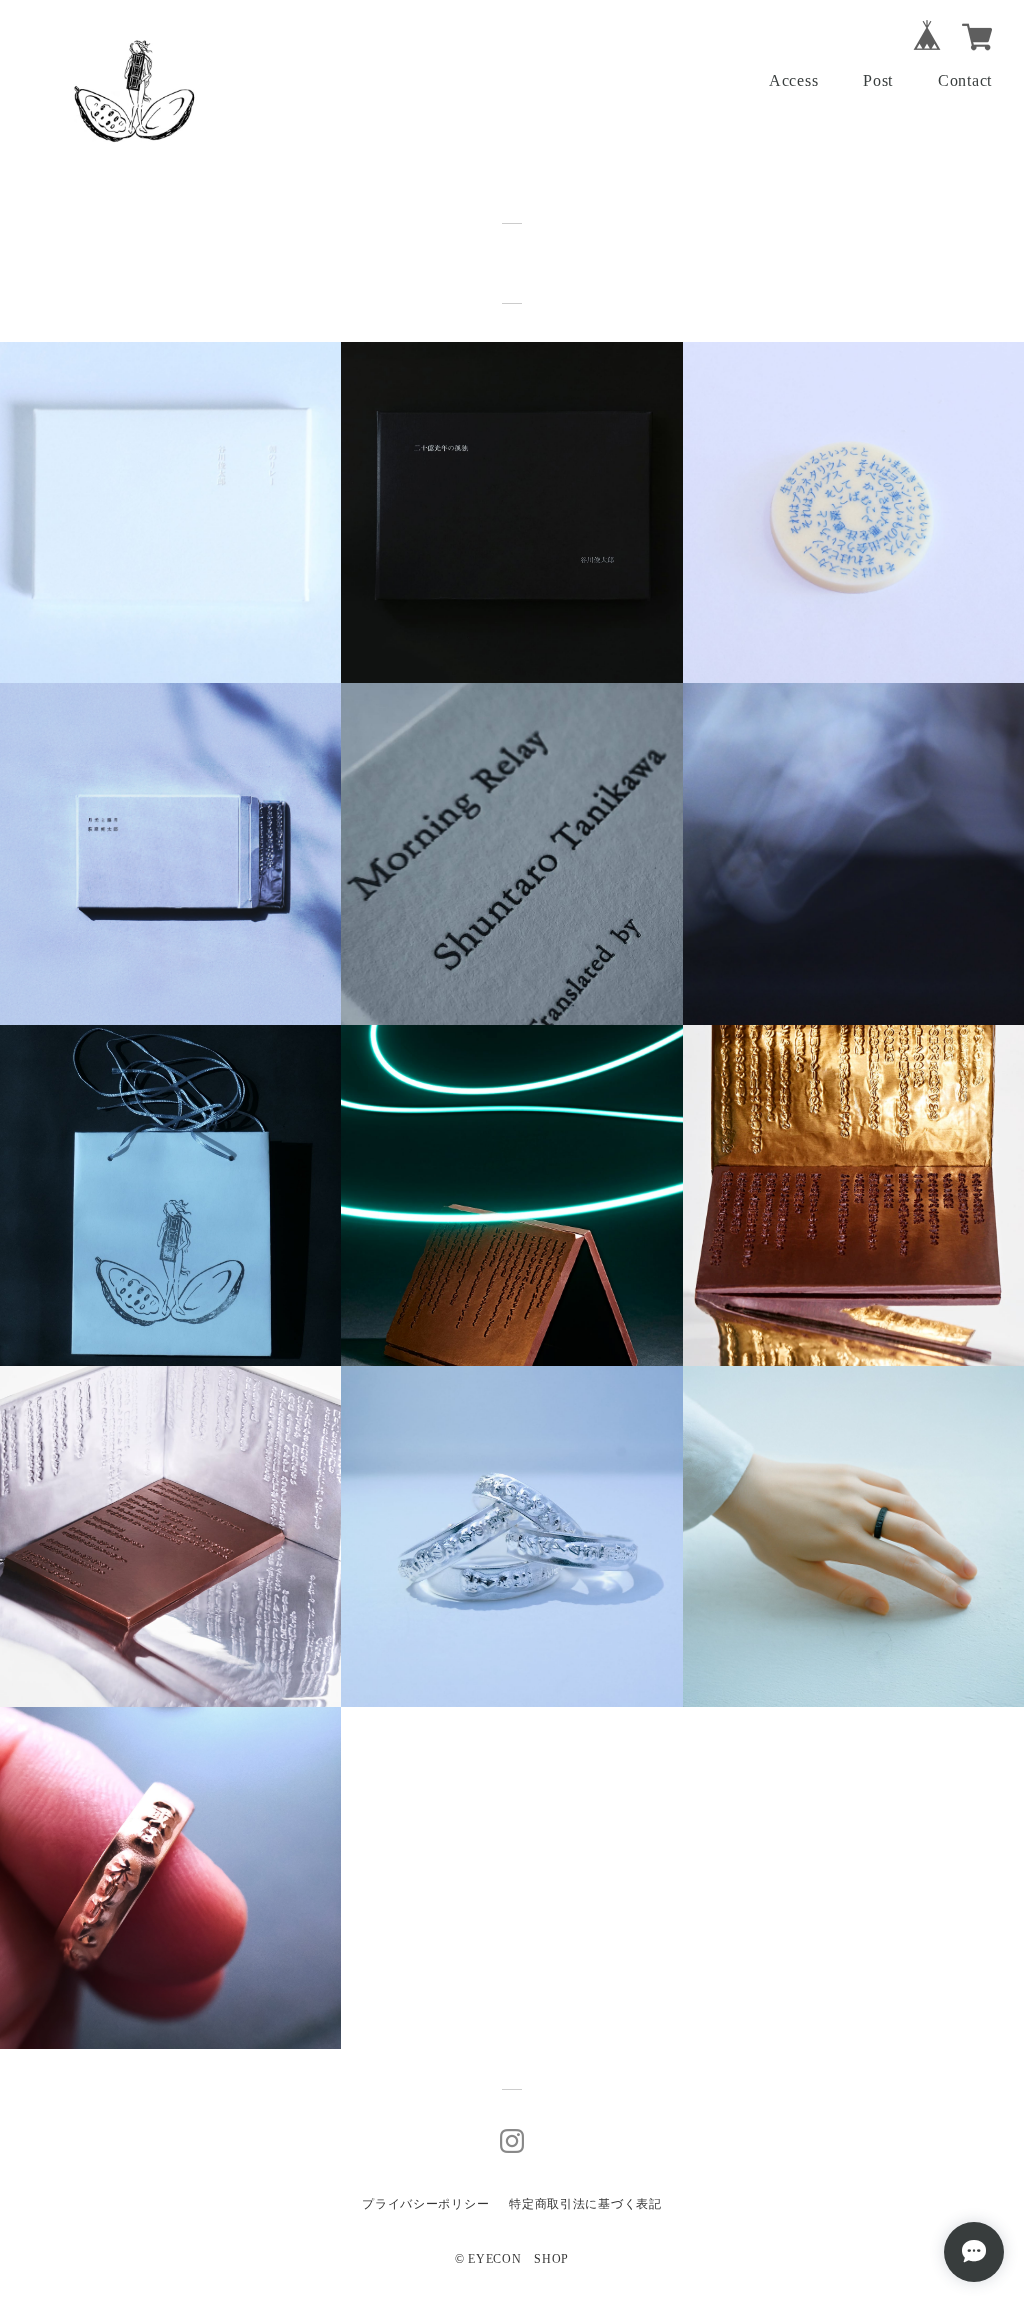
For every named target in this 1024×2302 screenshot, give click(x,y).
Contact (965, 80)
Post (878, 80)
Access (793, 80)
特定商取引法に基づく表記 (585, 2204)
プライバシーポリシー (425, 2204)
